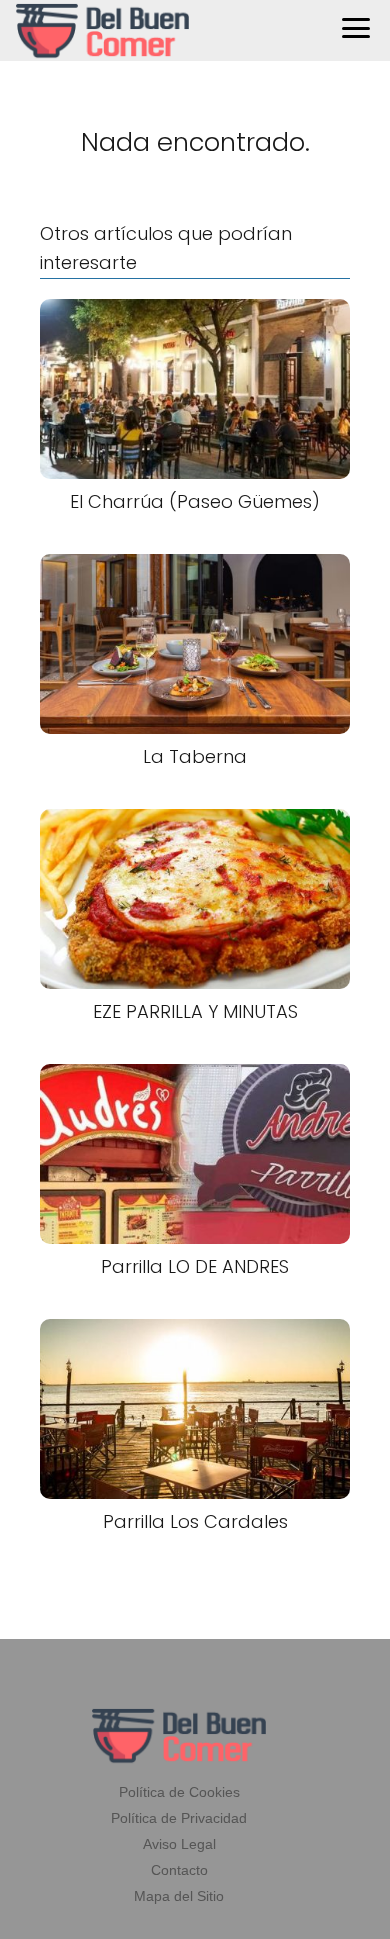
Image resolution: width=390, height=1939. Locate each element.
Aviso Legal (179, 1844)
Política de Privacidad (179, 1818)
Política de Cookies (179, 1792)
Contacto (179, 1870)
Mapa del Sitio (179, 1896)
